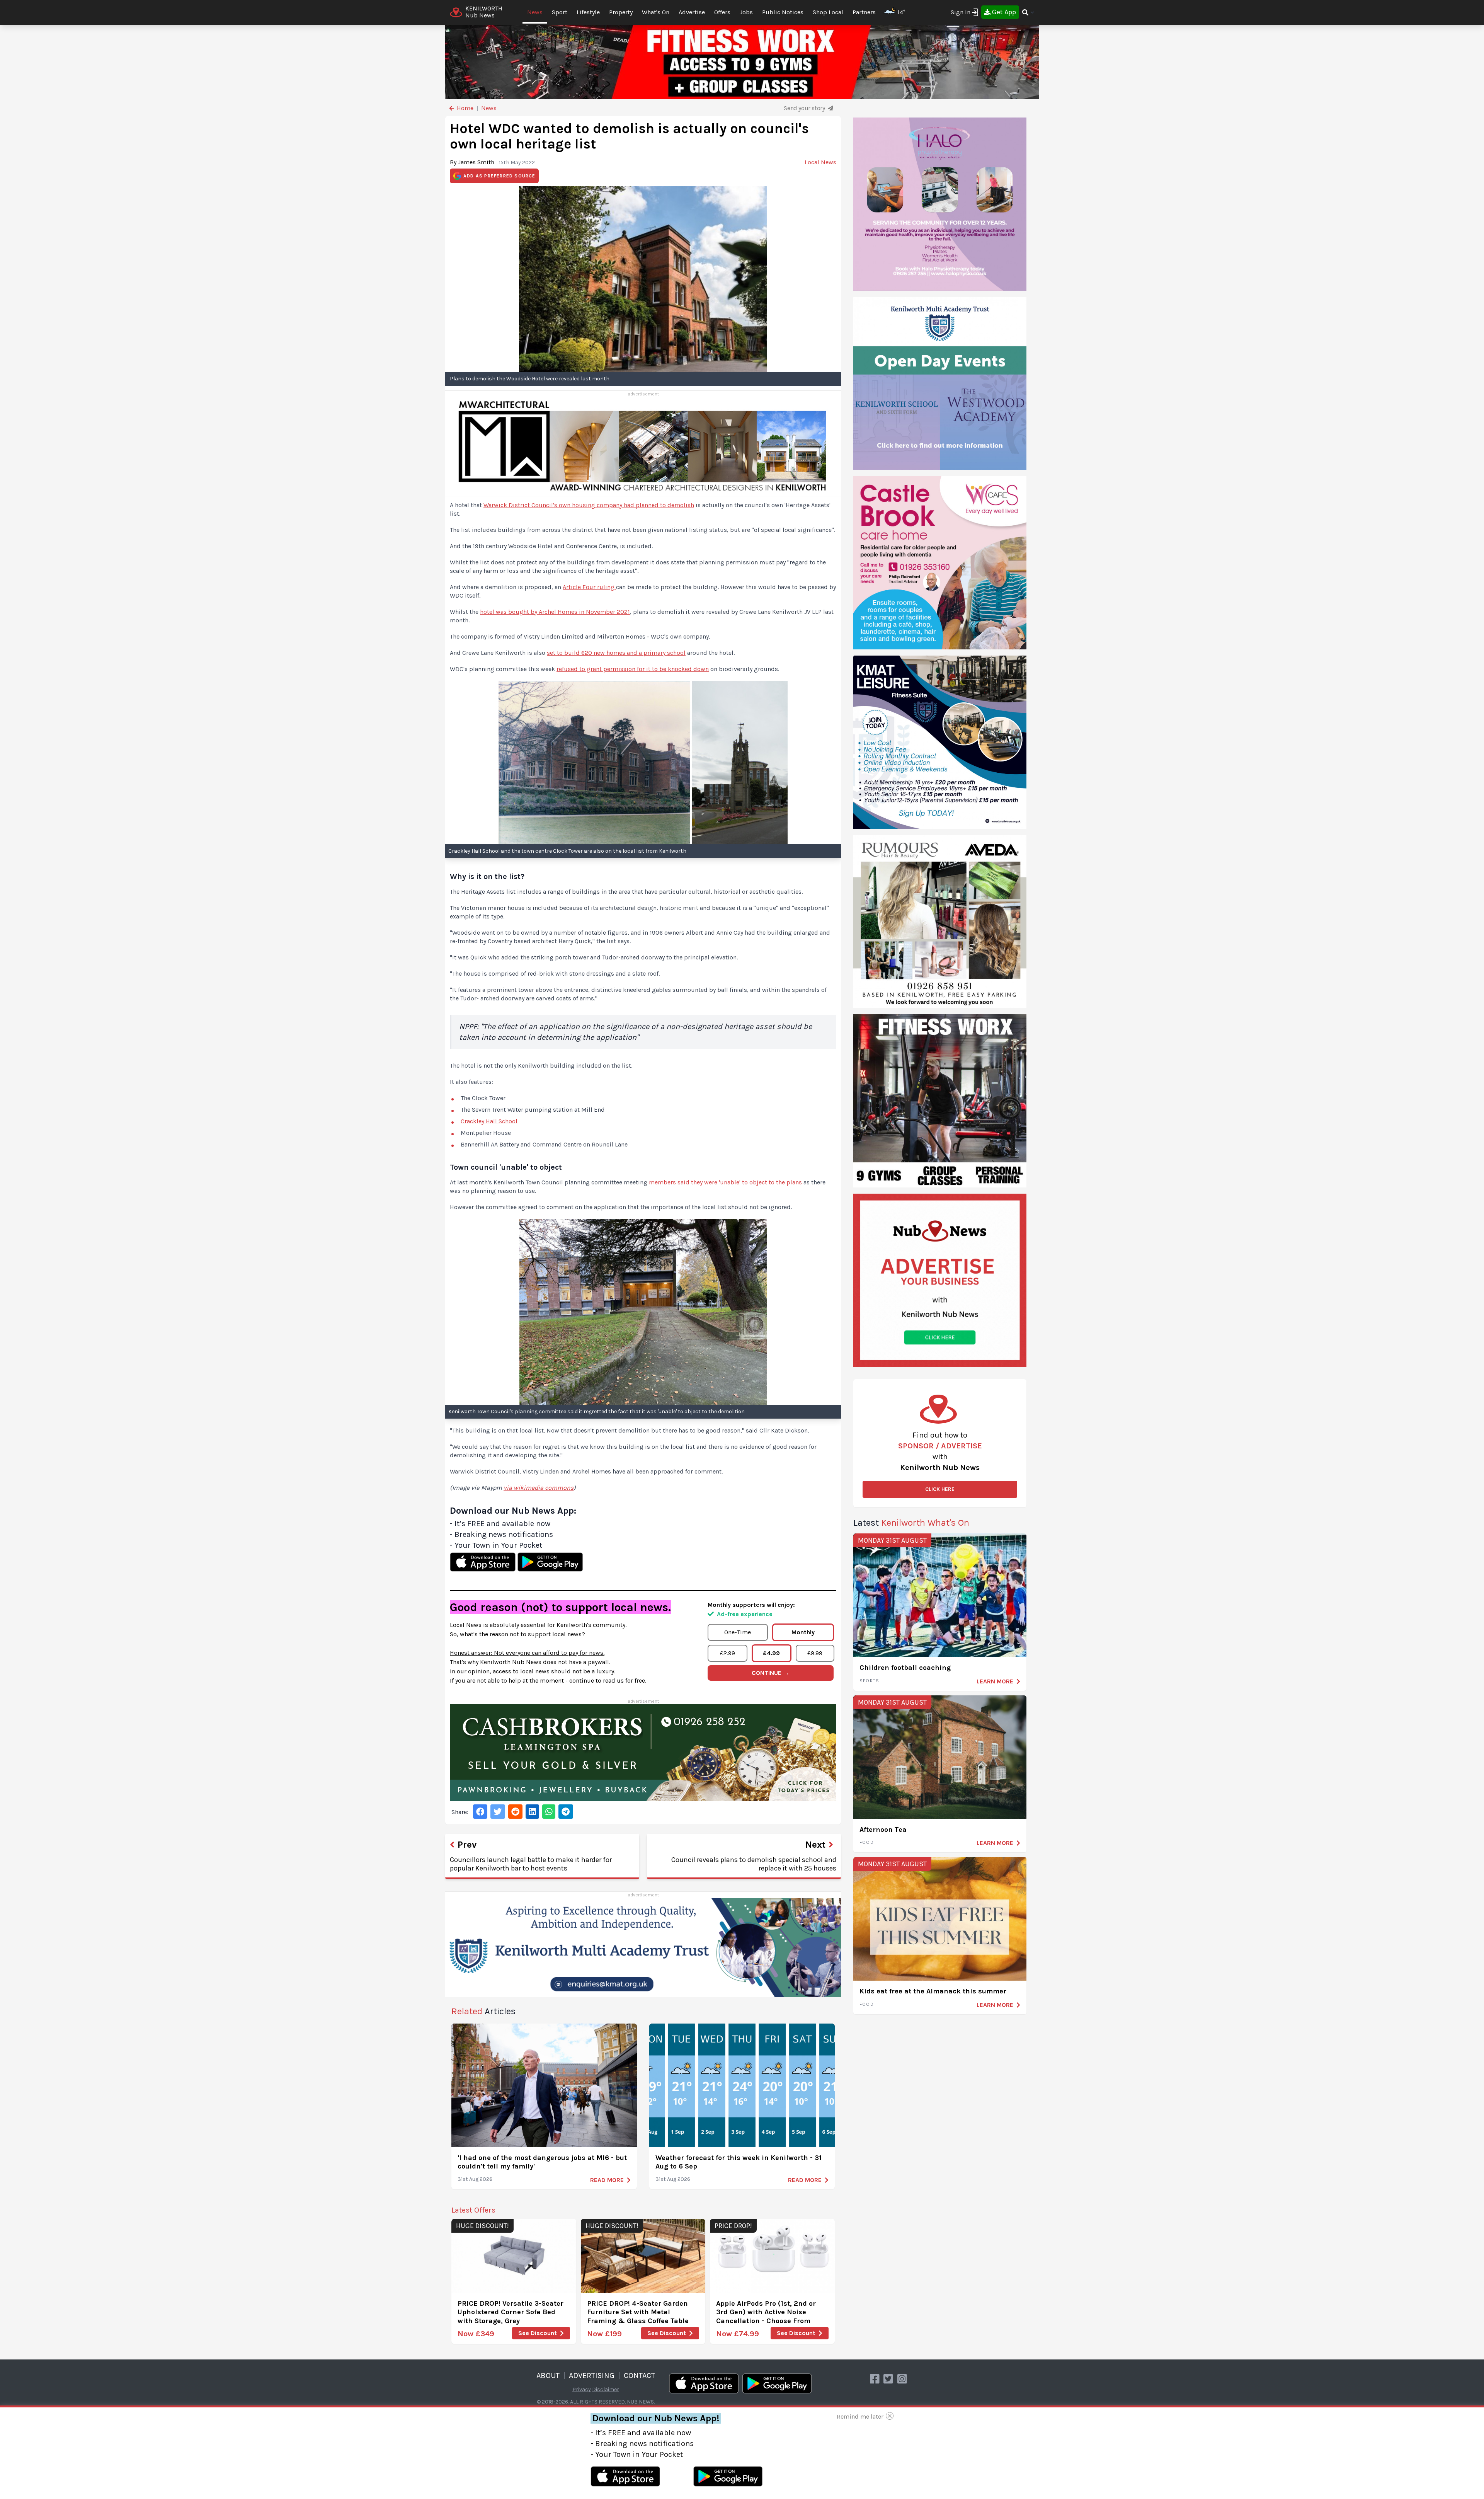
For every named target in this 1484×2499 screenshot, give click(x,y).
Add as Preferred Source (499, 176)
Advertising (592, 2375)
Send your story (805, 108)
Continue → (770, 1673)
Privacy (582, 2389)
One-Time (738, 1632)
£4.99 (771, 1653)
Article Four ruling (589, 587)
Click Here (940, 1489)
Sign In (961, 12)
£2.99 (728, 1653)
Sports (869, 1681)
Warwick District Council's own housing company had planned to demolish (589, 505)
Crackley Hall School (489, 1121)
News (535, 12)
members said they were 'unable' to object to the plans (725, 1182)
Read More (607, 2180)
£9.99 (815, 1653)
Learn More (995, 1681)
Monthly (803, 1632)
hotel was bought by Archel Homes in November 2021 (555, 612)
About (548, 2375)
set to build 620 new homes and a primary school (616, 653)
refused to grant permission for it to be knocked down (633, 669)
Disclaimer (606, 2389)
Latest (911, 1523)
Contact (639, 2375)
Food (867, 1842)
